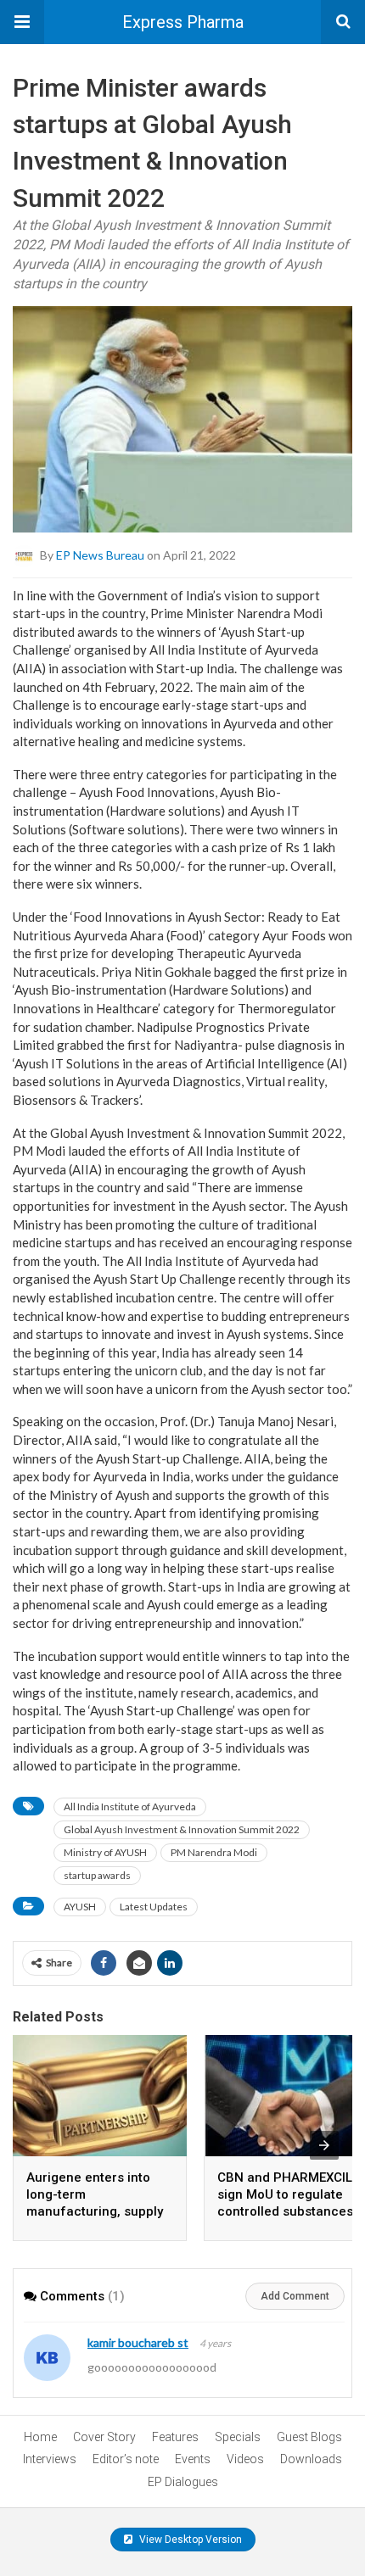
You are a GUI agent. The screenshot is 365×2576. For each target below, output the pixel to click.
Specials (238, 2437)
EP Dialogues (183, 2482)
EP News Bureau (100, 554)
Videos (245, 2459)
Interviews (50, 2459)
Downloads (311, 2459)
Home (40, 2437)
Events (193, 2459)
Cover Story (104, 2437)
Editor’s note (126, 2459)
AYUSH (80, 1907)
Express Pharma (183, 22)
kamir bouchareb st (138, 2342)
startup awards (97, 1875)
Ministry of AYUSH (105, 1852)
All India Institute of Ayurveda (130, 1807)
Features (175, 2437)
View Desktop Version (189, 2540)
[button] (22, 22)
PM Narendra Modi (214, 1852)
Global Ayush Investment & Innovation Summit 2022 (182, 1829)
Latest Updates (154, 1907)
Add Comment (295, 2296)
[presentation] (324, 2145)
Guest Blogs (309, 2437)
